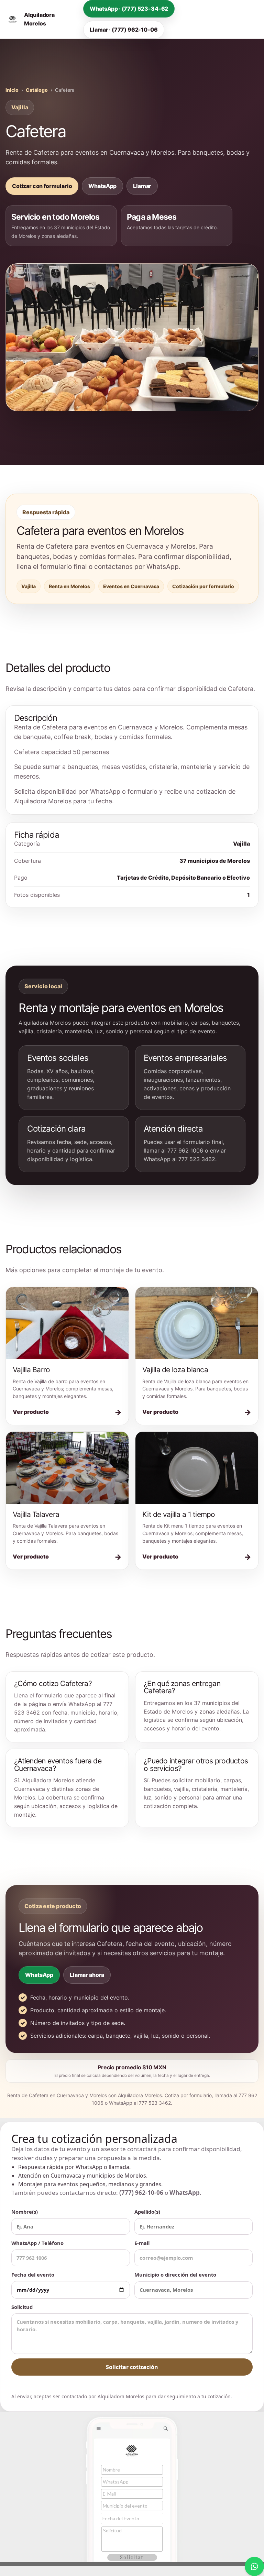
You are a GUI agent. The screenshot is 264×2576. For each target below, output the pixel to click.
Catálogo (37, 90)
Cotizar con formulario (42, 186)
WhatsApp (102, 186)
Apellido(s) (147, 2212)
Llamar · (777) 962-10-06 (124, 30)
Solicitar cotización (132, 2367)
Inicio (12, 90)
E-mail (142, 2243)
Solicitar (132, 2557)
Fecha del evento (33, 2275)
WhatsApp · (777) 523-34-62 (129, 9)
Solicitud (22, 2307)
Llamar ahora (87, 1975)
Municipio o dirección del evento (175, 2275)
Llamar (142, 186)
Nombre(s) (25, 2212)
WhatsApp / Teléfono (37, 2243)
